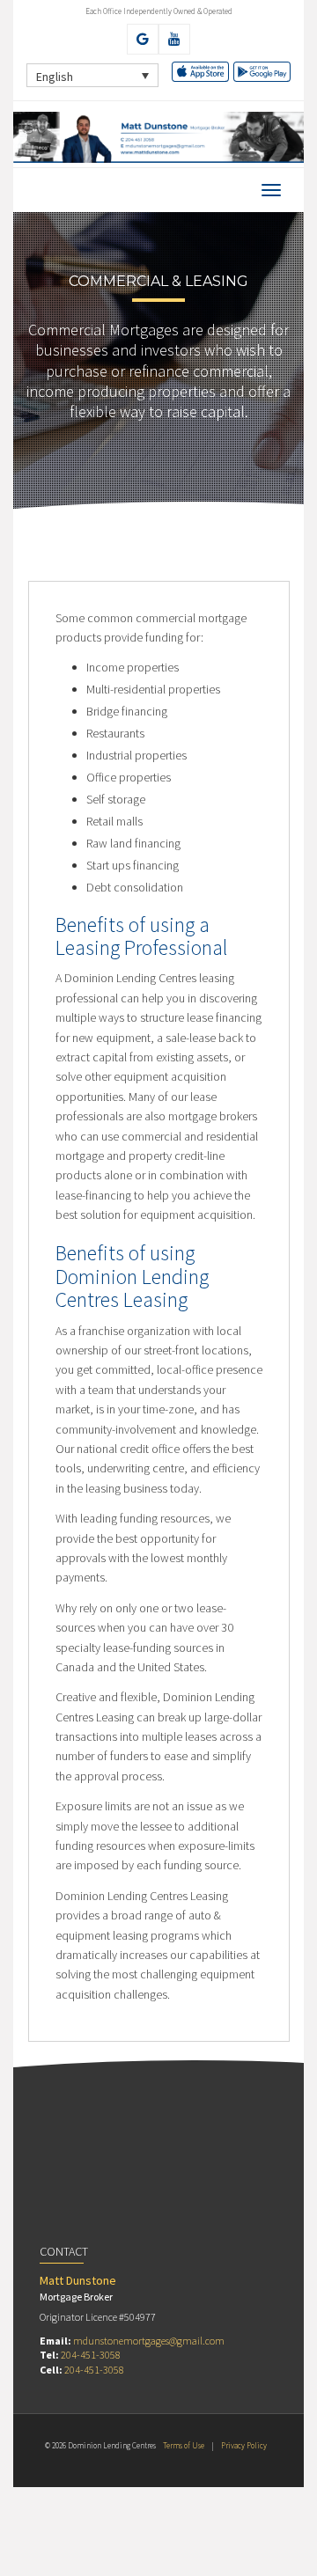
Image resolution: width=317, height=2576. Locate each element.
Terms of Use (184, 2445)
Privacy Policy (244, 2445)
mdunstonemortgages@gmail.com (149, 2341)
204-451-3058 (91, 2355)
